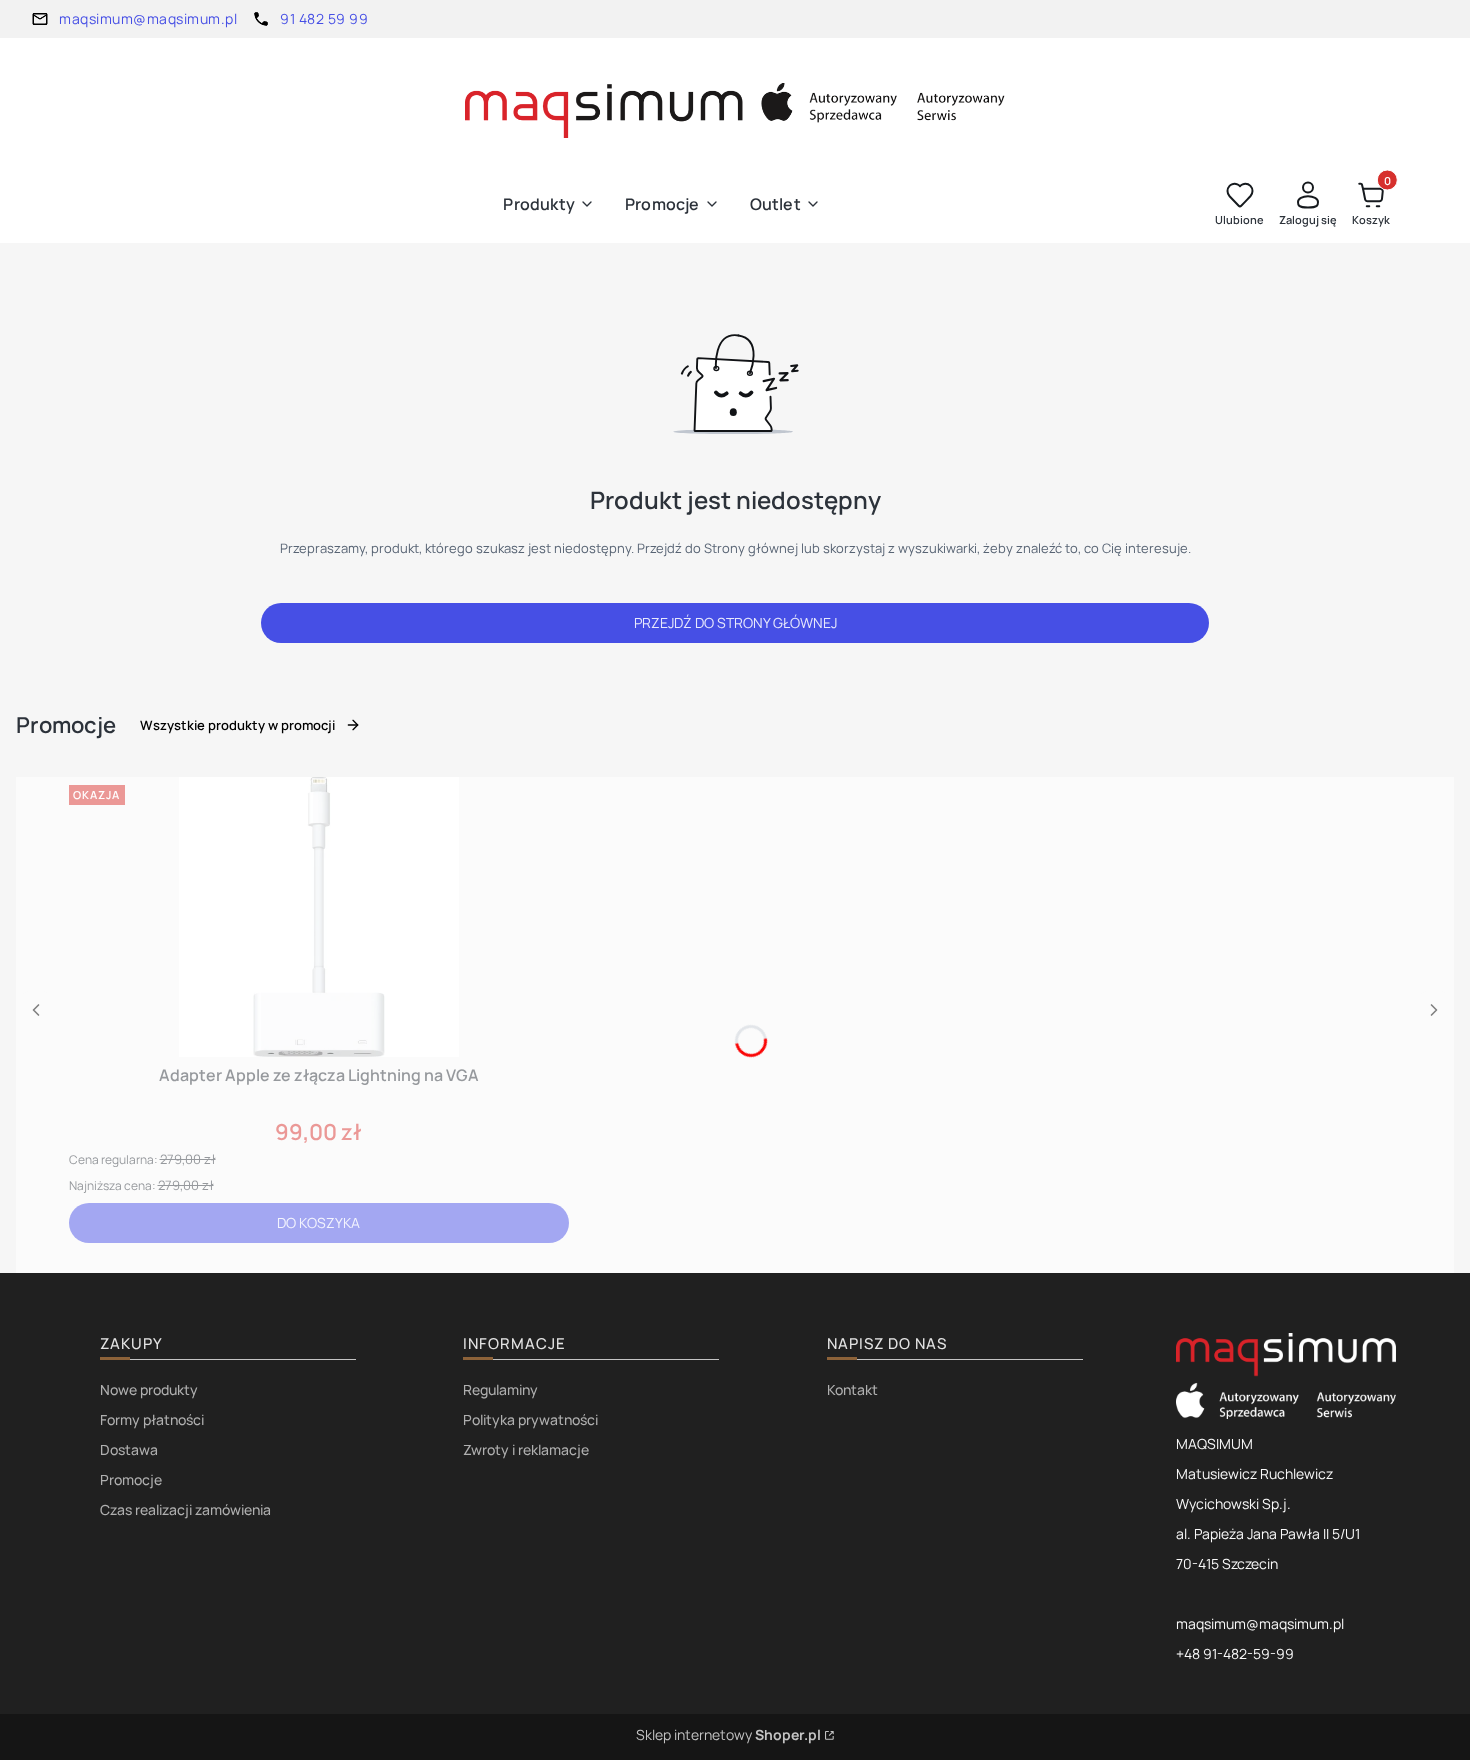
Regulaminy (500, 1389)
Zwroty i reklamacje (526, 1449)
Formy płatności (152, 1419)
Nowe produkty (149, 1389)
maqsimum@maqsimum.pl (148, 18)
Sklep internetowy (728, 1734)
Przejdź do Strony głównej (735, 622)
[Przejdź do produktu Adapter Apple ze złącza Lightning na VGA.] (319, 917)
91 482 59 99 (324, 18)
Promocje (131, 1479)
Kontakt (852, 1389)
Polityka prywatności (530, 1419)
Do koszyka (318, 1222)
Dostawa (129, 1449)
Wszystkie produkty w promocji (237, 725)
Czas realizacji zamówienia (185, 1509)
